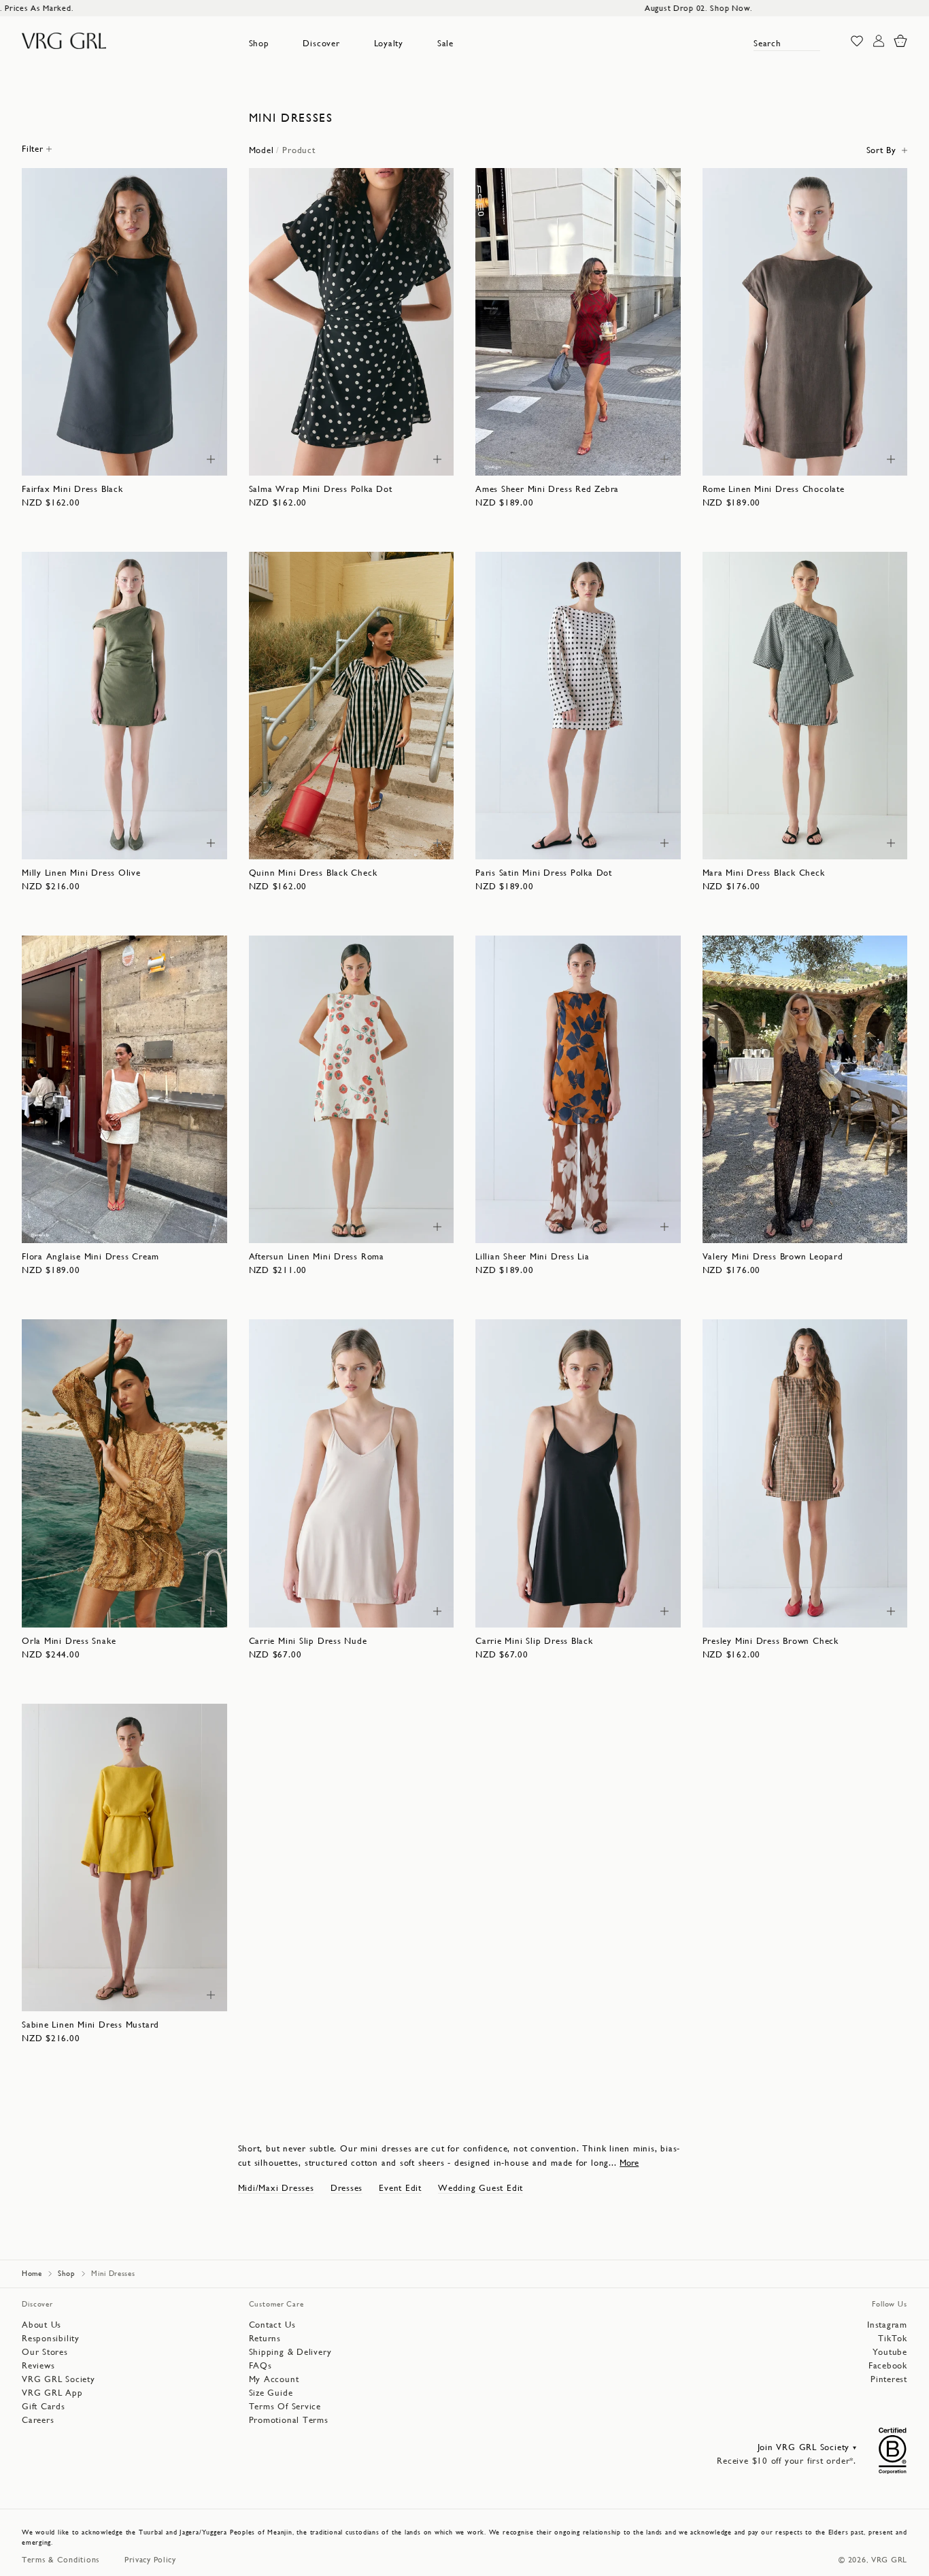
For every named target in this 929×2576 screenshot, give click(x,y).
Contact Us (272, 2325)
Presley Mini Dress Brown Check (771, 1641)
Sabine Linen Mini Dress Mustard (90, 2025)
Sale (445, 43)
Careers (38, 2420)
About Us (41, 2325)
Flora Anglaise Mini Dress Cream (90, 1256)
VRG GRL (889, 2560)
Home (32, 2274)
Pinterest (889, 2379)
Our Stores (45, 2352)
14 (165, 458)
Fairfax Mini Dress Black (72, 489)
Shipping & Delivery (290, 2352)
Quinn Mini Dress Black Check (313, 873)
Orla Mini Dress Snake (69, 1641)
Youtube (890, 2352)
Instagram (887, 2325)
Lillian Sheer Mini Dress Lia (533, 1256)
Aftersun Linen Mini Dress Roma (317, 1256)
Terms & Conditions (61, 2560)
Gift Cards (44, 2406)
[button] (259, 44)
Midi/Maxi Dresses (276, 2188)
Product (299, 150)
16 (189, 458)
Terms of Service (285, 2406)
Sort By (881, 150)
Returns (265, 2338)
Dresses (347, 2188)
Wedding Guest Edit (480, 2188)
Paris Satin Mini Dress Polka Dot (544, 873)
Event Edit (400, 2188)
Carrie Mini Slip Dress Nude (308, 1641)
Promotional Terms (289, 2420)
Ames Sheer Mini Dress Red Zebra (547, 489)
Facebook (888, 2365)
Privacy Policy (150, 2560)
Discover (321, 43)
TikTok (893, 2338)
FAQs (260, 2365)
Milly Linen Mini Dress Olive (81, 873)
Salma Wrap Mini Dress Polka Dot (321, 489)
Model (261, 150)
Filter (33, 149)
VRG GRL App (52, 2393)
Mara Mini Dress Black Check (764, 873)
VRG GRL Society (58, 2379)
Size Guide (271, 2393)
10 (116, 458)
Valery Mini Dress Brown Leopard (773, 1256)
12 (141, 458)
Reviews (38, 2365)
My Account (274, 2379)
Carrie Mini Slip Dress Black (534, 1641)
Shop (259, 43)
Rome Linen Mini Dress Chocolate (774, 489)
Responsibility (51, 2338)
